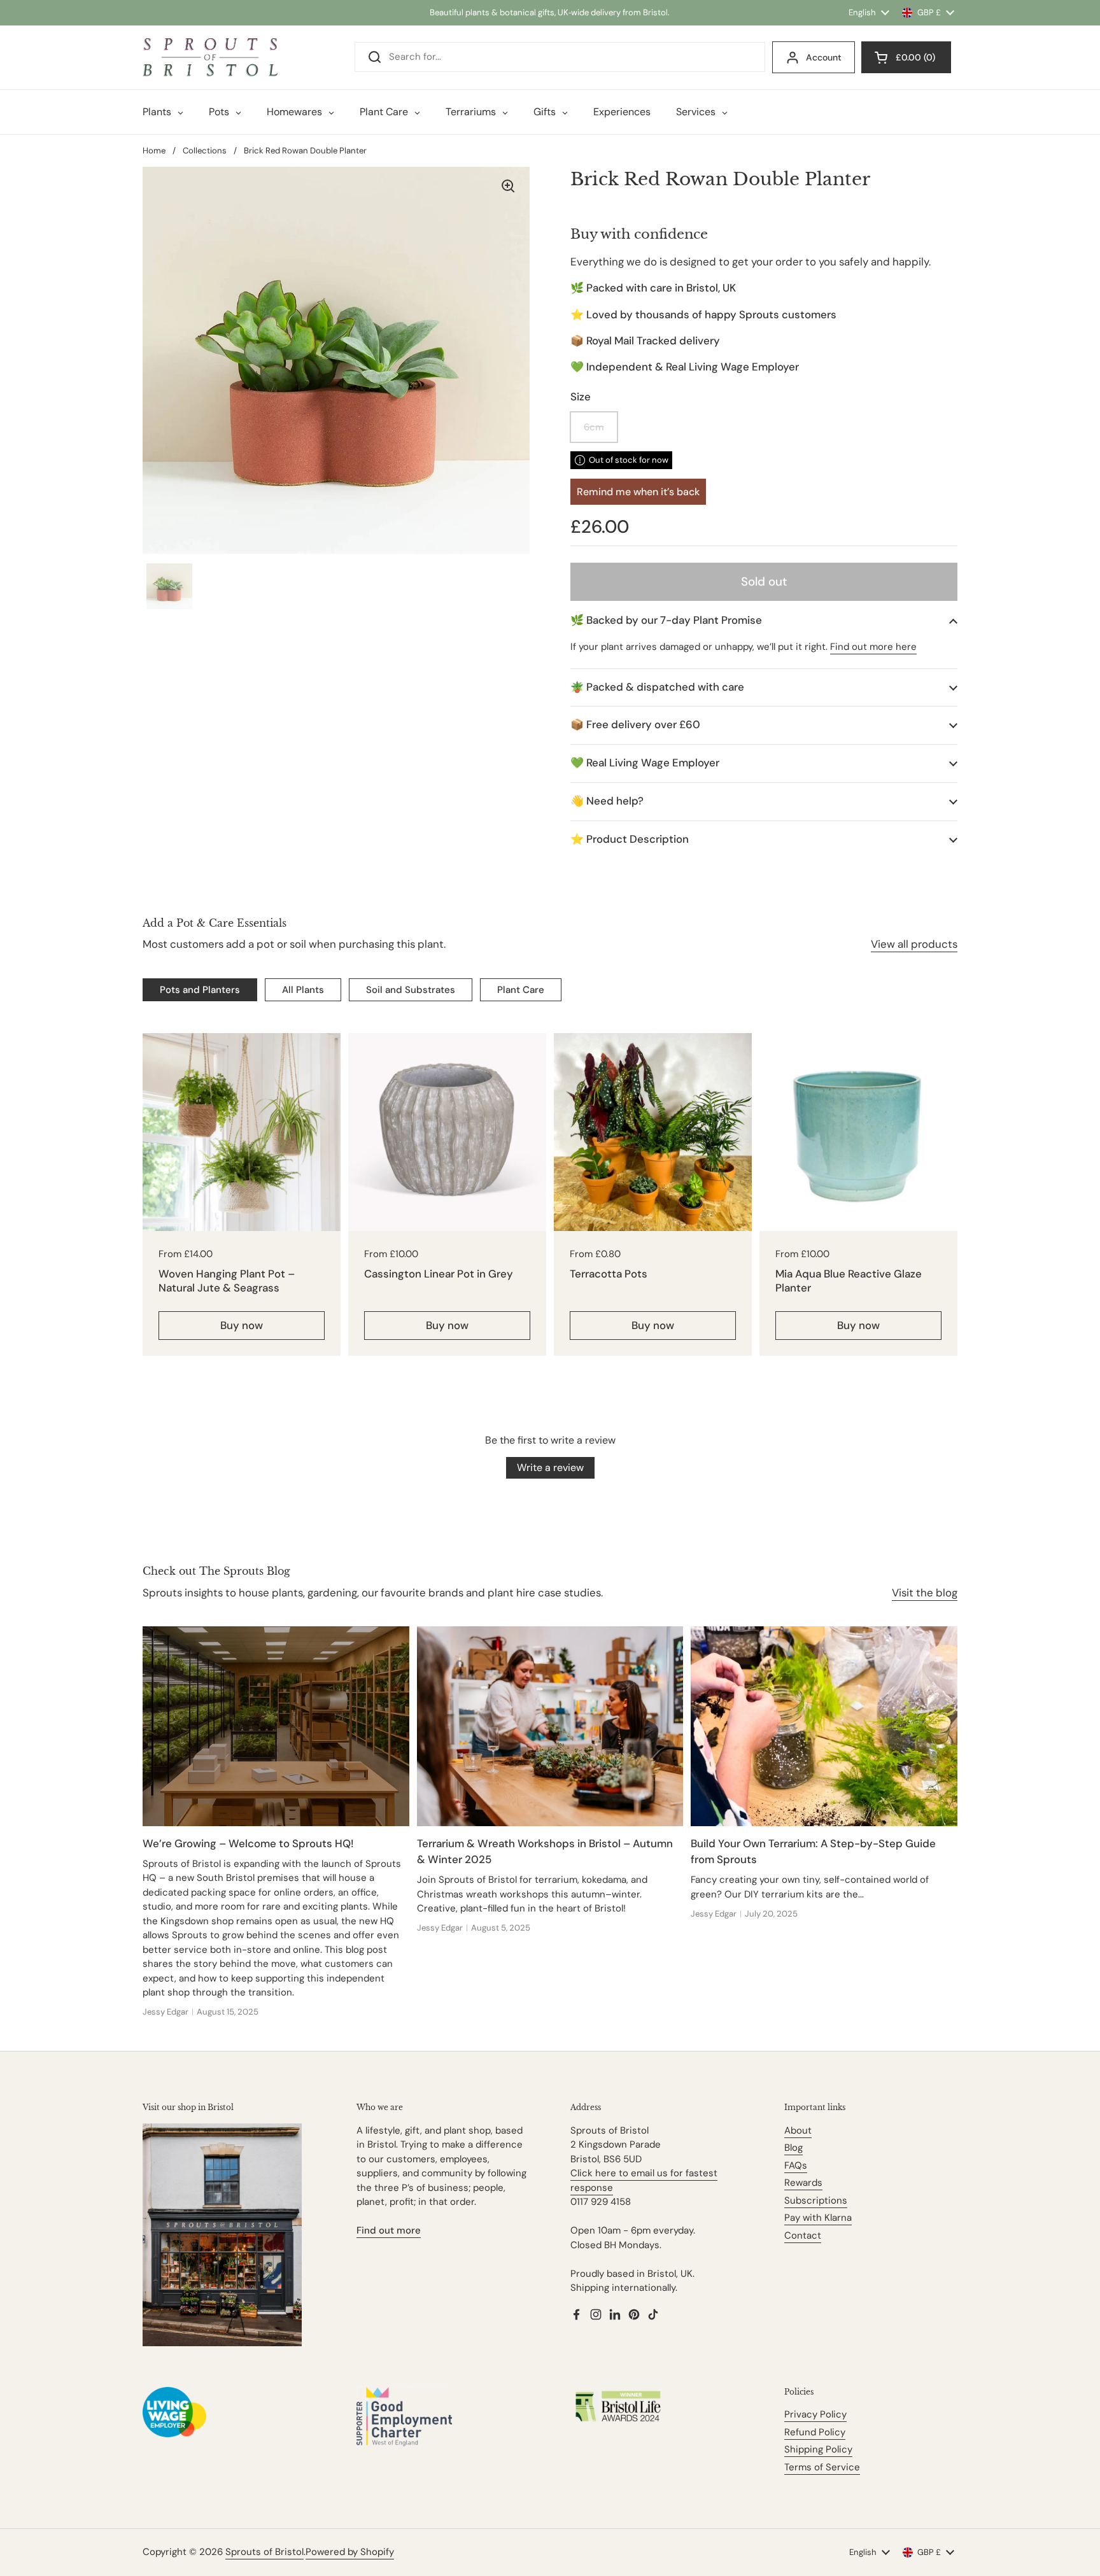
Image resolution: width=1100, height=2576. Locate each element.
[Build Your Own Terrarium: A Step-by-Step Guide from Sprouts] (824, 1726)
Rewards (803, 2183)
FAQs (796, 2165)
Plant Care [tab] (521, 990)
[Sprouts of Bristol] (210, 57)
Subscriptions (816, 2200)
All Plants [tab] (303, 990)
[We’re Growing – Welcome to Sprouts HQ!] (276, 1726)
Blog (793, 2148)
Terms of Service (822, 2467)
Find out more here (873, 647)
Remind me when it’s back (638, 492)
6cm (594, 427)
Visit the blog (925, 1593)
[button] (764, 620)
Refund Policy (815, 2432)
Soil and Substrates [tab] (411, 990)
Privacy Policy (815, 2414)
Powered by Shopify (350, 2552)
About (798, 2130)
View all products (914, 944)
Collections (205, 151)
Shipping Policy (818, 2449)
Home (154, 151)
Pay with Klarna (818, 2218)
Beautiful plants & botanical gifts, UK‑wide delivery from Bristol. (550, 12)
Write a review (550, 1467)
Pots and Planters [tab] (200, 990)
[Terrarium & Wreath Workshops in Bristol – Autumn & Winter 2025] (550, 1726)
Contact (803, 2235)
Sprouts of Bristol (264, 2552)
